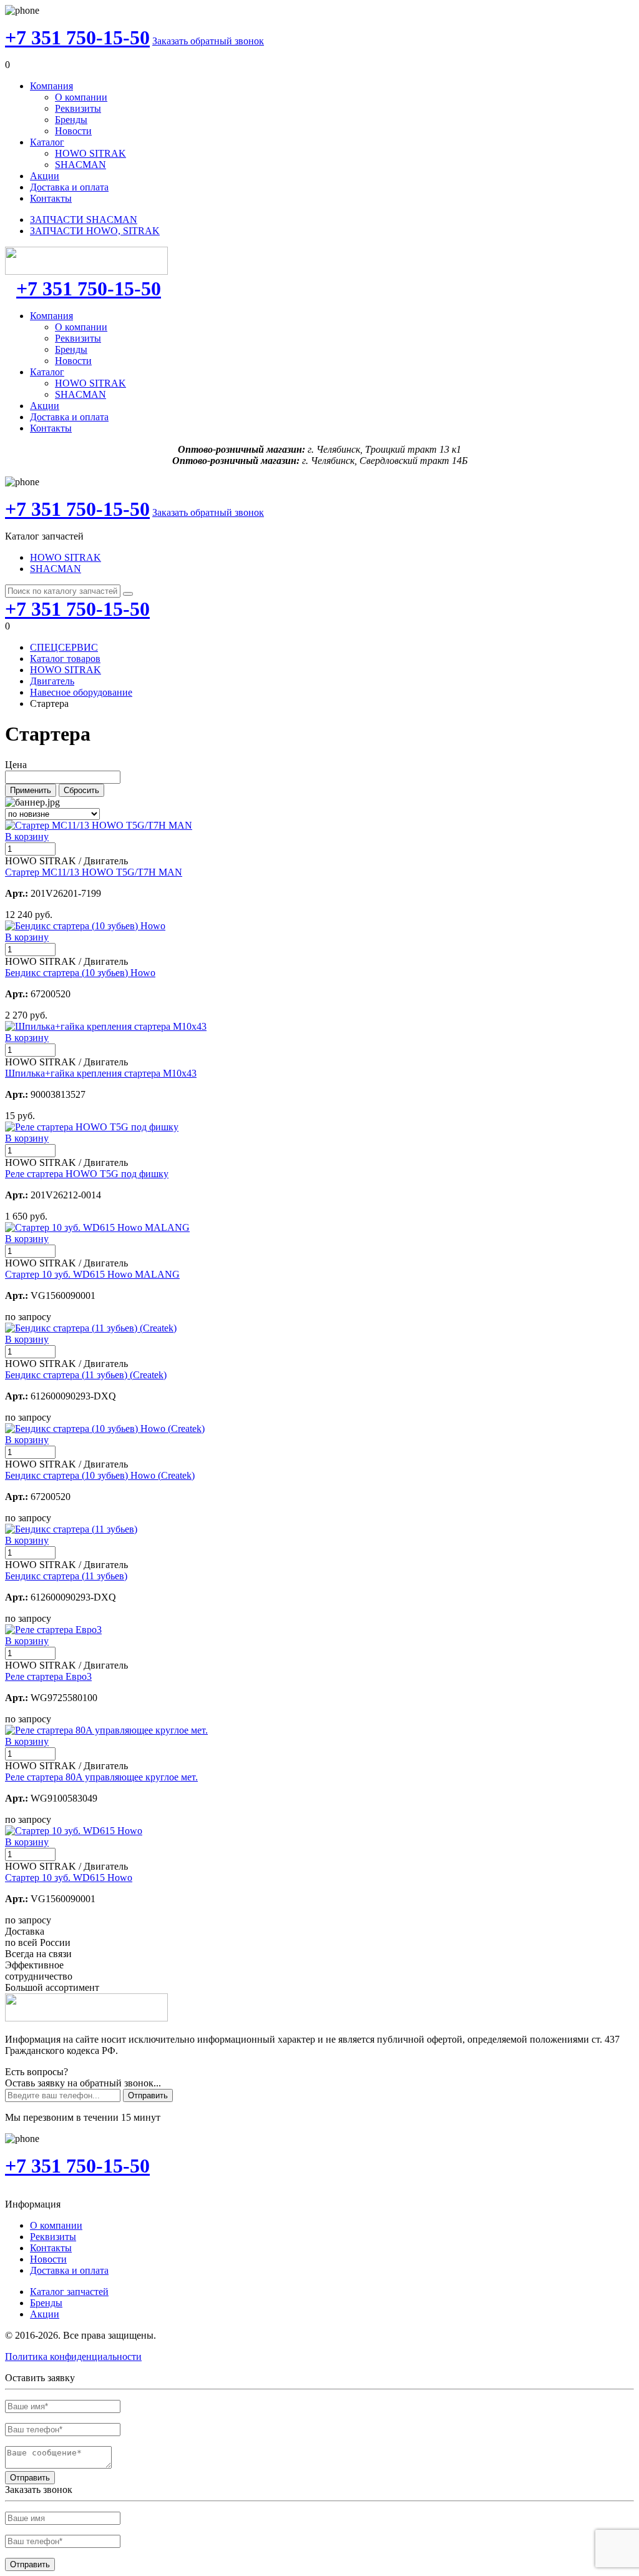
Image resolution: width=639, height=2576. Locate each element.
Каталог (47, 142)
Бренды (71, 120)
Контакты (51, 198)
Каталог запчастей (69, 2292)
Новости (73, 131)
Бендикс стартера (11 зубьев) (66, 1576)
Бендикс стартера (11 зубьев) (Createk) (86, 1375)
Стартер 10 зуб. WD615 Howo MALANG (92, 1274)
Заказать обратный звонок (208, 41)
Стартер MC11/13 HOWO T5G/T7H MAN (94, 872)
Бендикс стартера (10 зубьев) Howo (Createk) (100, 1475)
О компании (81, 97)
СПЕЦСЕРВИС (64, 647)
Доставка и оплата (69, 187)
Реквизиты (78, 108)
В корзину (27, 836)
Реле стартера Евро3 (48, 1676)
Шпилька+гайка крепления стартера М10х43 (101, 1073)
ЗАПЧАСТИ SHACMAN (84, 220)
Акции (45, 176)
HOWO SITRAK (90, 153)
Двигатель (52, 681)
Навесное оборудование (81, 692)
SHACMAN (80, 165)
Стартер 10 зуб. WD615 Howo (69, 1878)
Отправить (148, 2095)
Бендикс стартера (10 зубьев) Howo (80, 973)
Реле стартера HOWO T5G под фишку (87, 1174)
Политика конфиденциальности (73, 2356)
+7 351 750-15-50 (77, 37)
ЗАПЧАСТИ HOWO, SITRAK (95, 231)
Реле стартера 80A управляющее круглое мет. (101, 1777)
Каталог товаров (65, 659)
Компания (51, 86)
